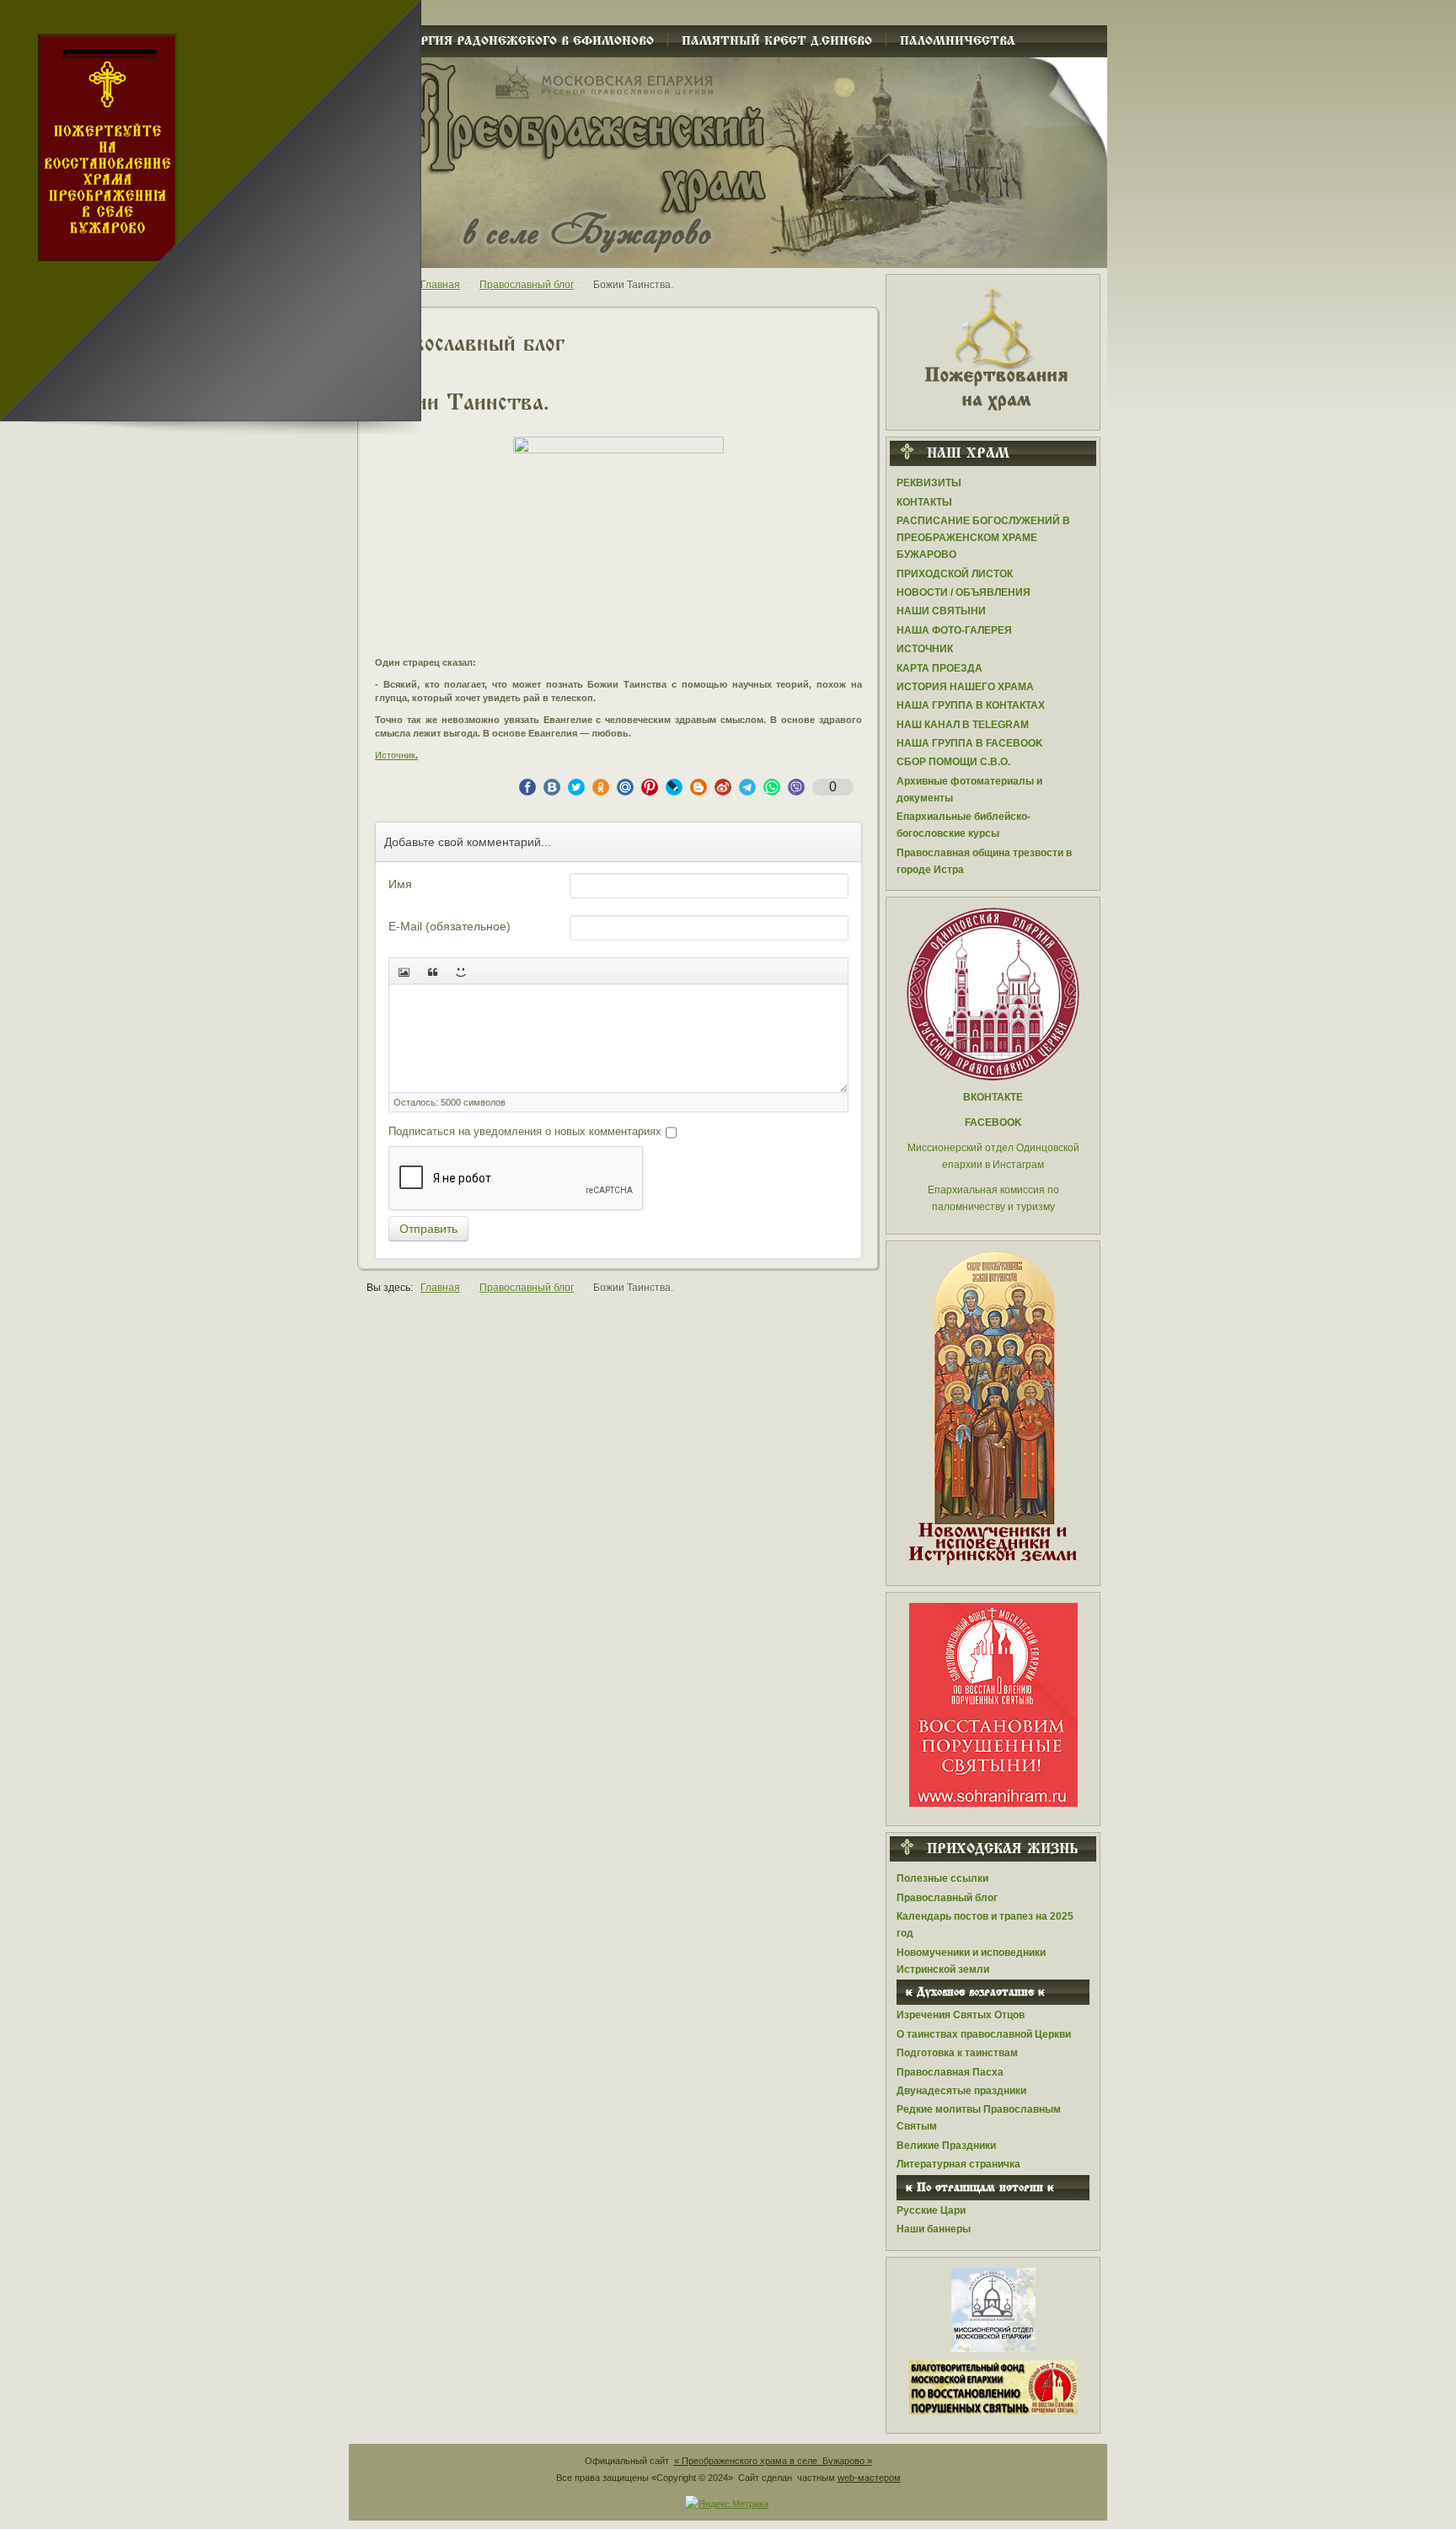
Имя (400, 884)
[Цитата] (432, 971)
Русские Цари (931, 2210)
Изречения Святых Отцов (961, 2015)
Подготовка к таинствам (957, 2053)
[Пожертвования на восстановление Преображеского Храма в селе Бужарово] (993, 347)
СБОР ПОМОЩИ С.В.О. (953, 762)
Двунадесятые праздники (961, 2091)
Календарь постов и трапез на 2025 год (985, 1925)
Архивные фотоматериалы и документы (969, 790)
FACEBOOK (993, 1123)
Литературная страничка (958, 2164)
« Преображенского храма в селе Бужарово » (773, 2461)
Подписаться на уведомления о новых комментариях (525, 1131)
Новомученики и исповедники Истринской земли (971, 1961)
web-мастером (869, 2478)
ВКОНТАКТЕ (993, 1097)
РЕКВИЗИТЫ (929, 483)
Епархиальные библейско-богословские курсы (964, 825)
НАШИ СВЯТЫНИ (941, 611)
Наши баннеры (934, 2229)
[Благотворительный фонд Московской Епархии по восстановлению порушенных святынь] (993, 1704)
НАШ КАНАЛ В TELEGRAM (963, 725)
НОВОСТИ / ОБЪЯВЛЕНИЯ (964, 592)
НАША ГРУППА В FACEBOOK (970, 743)
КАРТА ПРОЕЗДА (939, 668)
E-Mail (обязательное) (450, 926)
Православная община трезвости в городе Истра (984, 861)
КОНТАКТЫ (924, 502)
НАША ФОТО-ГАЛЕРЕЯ (954, 630)
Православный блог (947, 1898)
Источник (395, 755)
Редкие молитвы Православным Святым (979, 2118)
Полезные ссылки (942, 1878)
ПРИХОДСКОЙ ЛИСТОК (955, 574)
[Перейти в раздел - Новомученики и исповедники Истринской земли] (993, 1409)
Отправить (428, 1229)
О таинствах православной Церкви (984, 2034)
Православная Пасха (950, 2072)
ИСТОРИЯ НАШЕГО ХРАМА (965, 687)
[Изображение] (404, 971)
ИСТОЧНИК (925, 649)
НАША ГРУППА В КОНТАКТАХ (971, 705)
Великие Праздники (946, 2146)
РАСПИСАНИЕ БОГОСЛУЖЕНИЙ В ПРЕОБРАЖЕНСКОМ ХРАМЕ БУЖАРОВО (983, 538)
